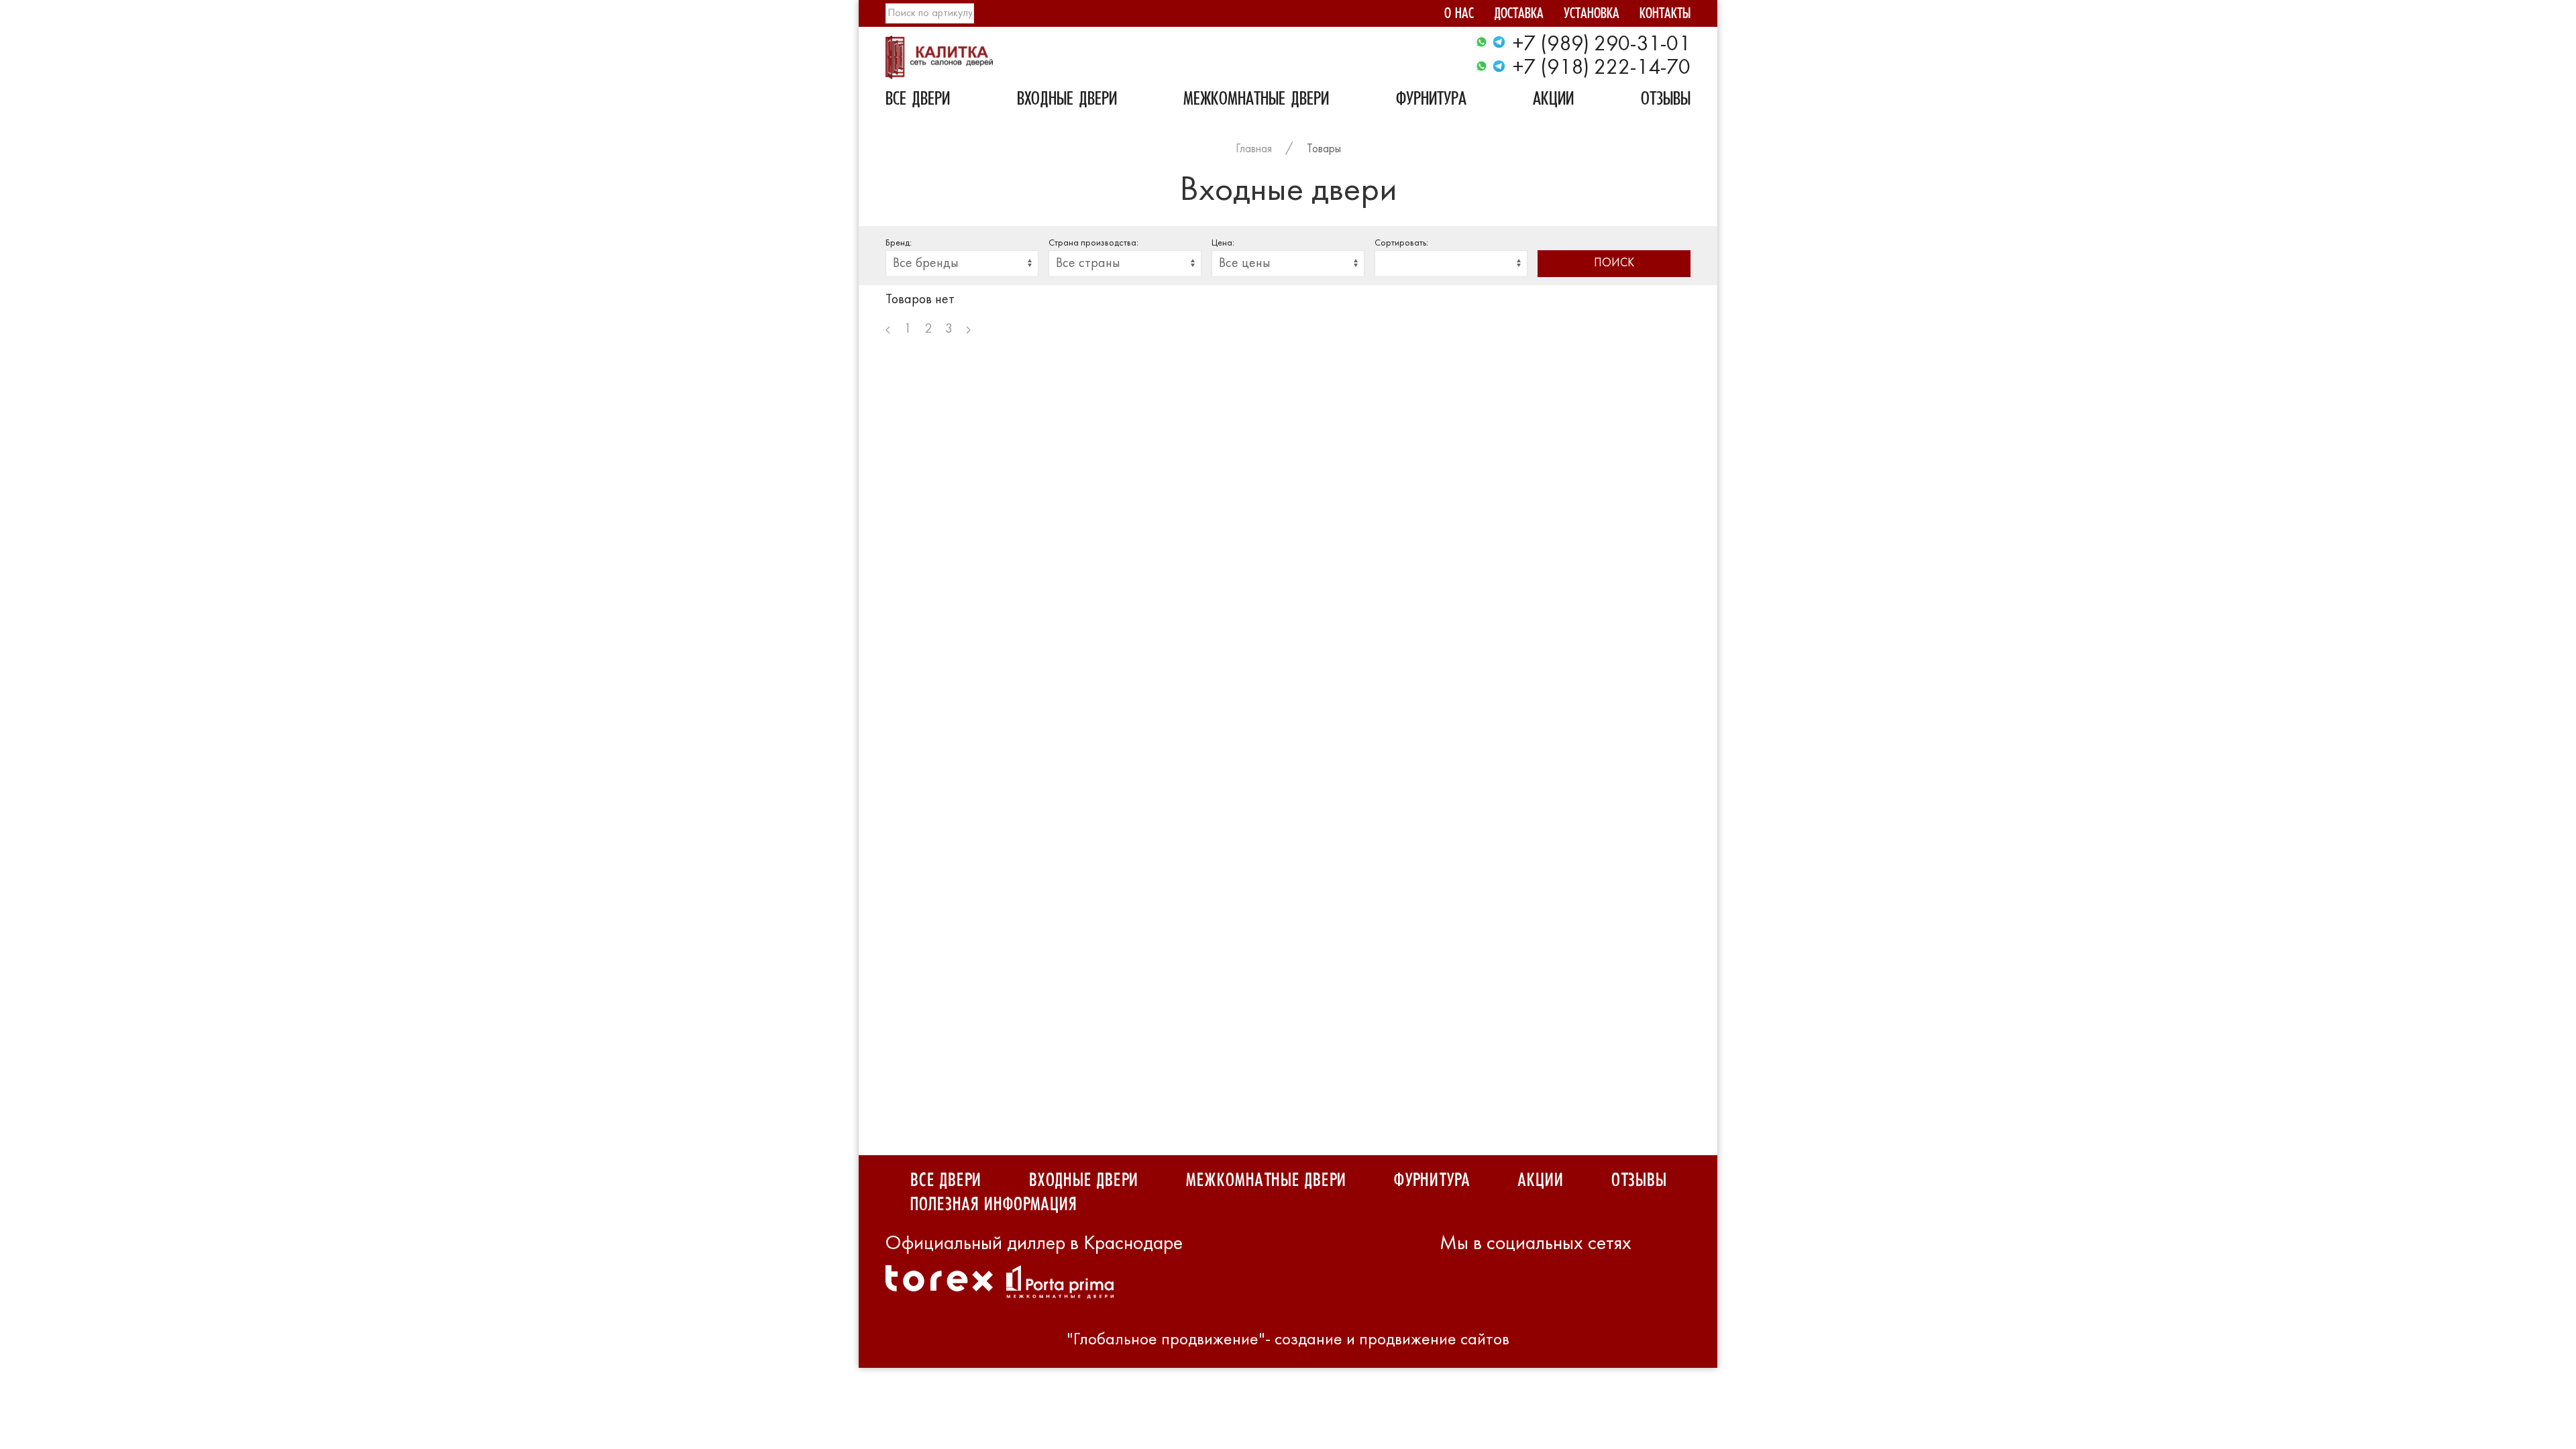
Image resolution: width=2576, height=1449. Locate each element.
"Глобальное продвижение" (1166, 1340)
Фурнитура (1431, 101)
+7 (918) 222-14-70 (1602, 68)
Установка (1592, 15)
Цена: (1223, 243)
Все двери (918, 101)
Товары (1324, 149)
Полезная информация (993, 1205)
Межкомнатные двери (1256, 101)
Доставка (1519, 15)
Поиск (1614, 263)
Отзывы (1666, 101)
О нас (1459, 15)
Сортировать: (1401, 243)
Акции (1553, 101)
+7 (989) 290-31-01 (1602, 45)
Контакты (1665, 15)
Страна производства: (1093, 243)
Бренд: (899, 243)
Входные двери (1067, 101)
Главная (1254, 149)
